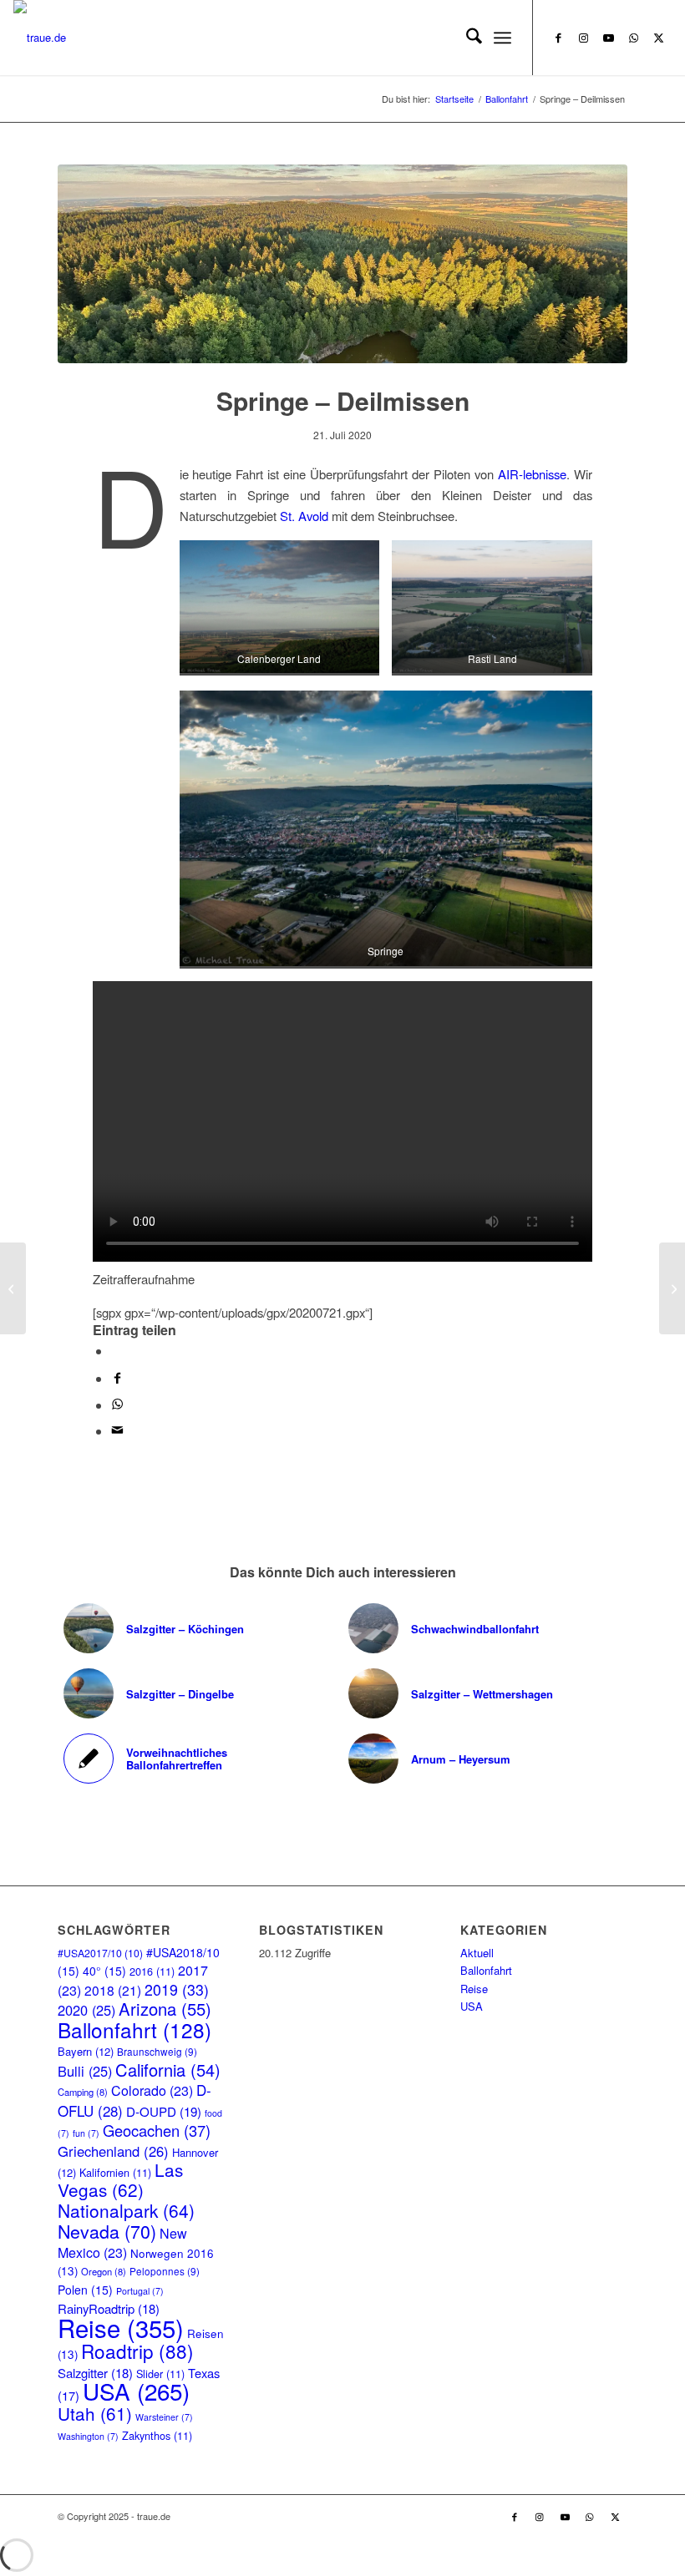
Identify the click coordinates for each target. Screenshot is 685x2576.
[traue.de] (40, 38)
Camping (83, 2092)
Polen (85, 2290)
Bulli (85, 2071)
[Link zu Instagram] (584, 38)
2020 (86, 2010)
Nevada (107, 2231)
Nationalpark (126, 2210)
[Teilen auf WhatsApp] (116, 1351)
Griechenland (113, 2151)
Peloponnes (165, 2271)
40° (104, 1971)
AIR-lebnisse (532, 474)
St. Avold (304, 516)
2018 (113, 1990)
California (168, 2070)
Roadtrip (137, 2351)
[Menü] (502, 38)
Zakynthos (157, 2435)
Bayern (86, 2051)
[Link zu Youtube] (609, 38)
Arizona (165, 2009)
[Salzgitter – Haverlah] (13, 1288)
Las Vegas (120, 2179)
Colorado (152, 2090)
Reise (121, 2327)
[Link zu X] (659, 38)
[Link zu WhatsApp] (634, 38)
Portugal (140, 2291)
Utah (95, 2413)
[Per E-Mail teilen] (117, 1431)
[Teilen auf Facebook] (117, 1378)
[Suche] (466, 38)
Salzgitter (95, 2373)
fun (86, 2133)
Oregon (104, 2271)
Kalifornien (115, 2172)
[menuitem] (466, 38)
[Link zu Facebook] (559, 38)
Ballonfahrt (134, 2029)
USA (136, 2391)
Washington (88, 2436)
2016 (152, 1971)
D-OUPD (164, 2111)
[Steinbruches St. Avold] (342, 264)
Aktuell (477, 1953)
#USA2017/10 (100, 1953)
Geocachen (157, 2130)
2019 (177, 1989)
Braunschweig (157, 2051)
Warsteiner (164, 2417)
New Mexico (122, 2242)
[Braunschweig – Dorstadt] (672, 1288)
